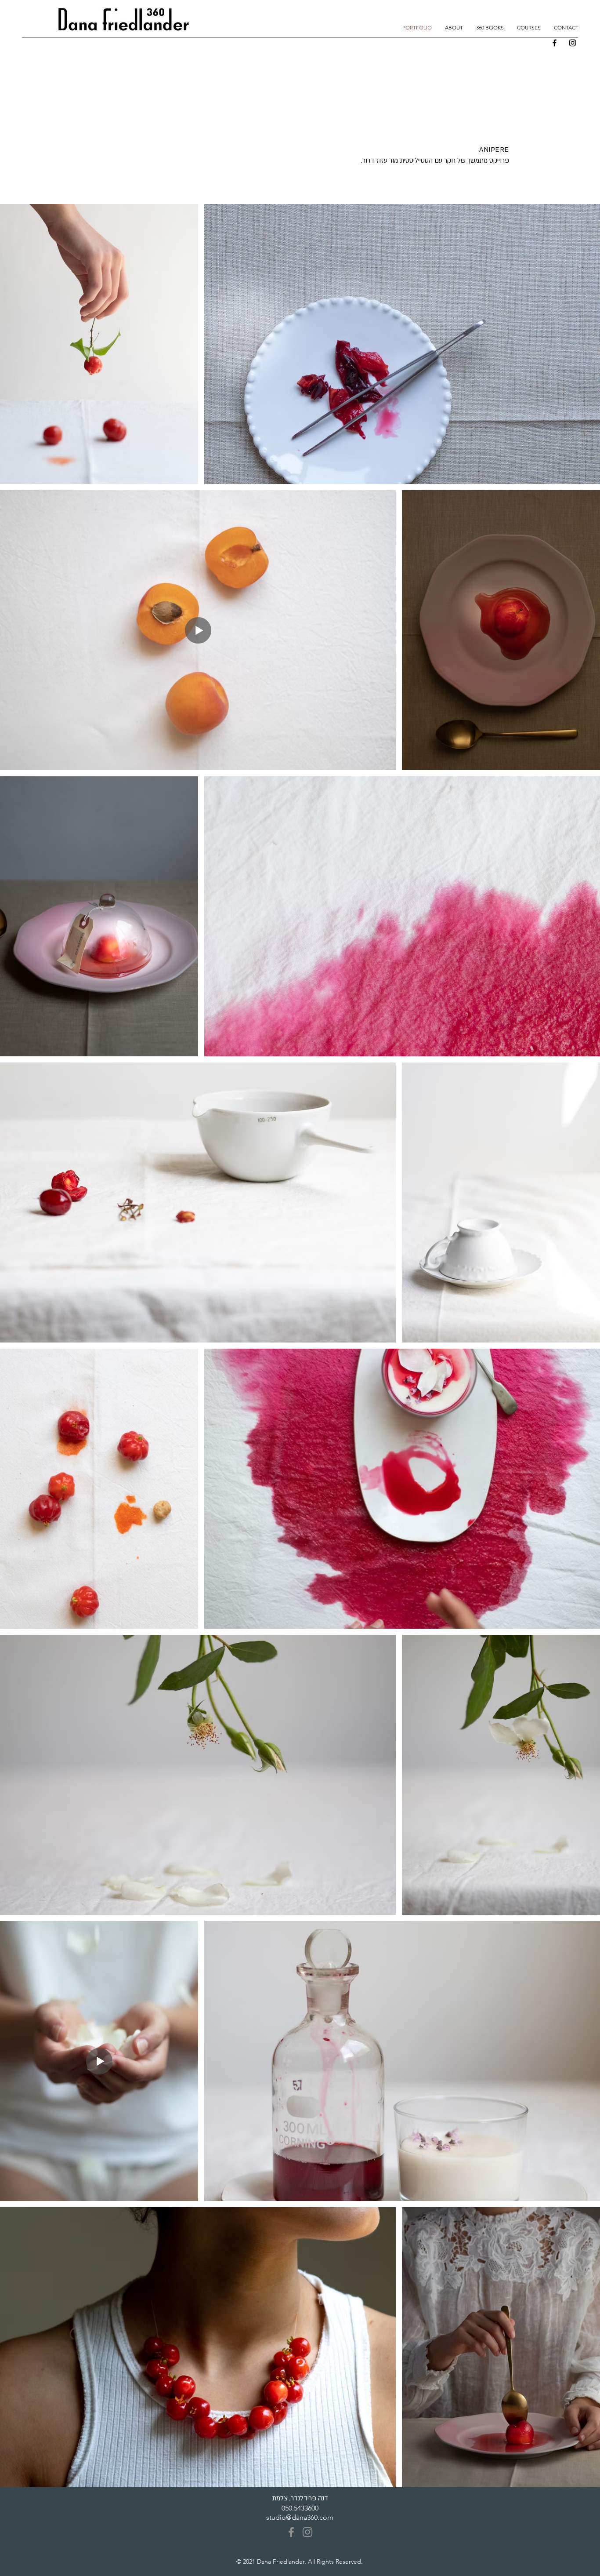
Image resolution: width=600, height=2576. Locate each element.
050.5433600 (300, 2508)
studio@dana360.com (300, 2517)
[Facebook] (555, 43)
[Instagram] (573, 43)
